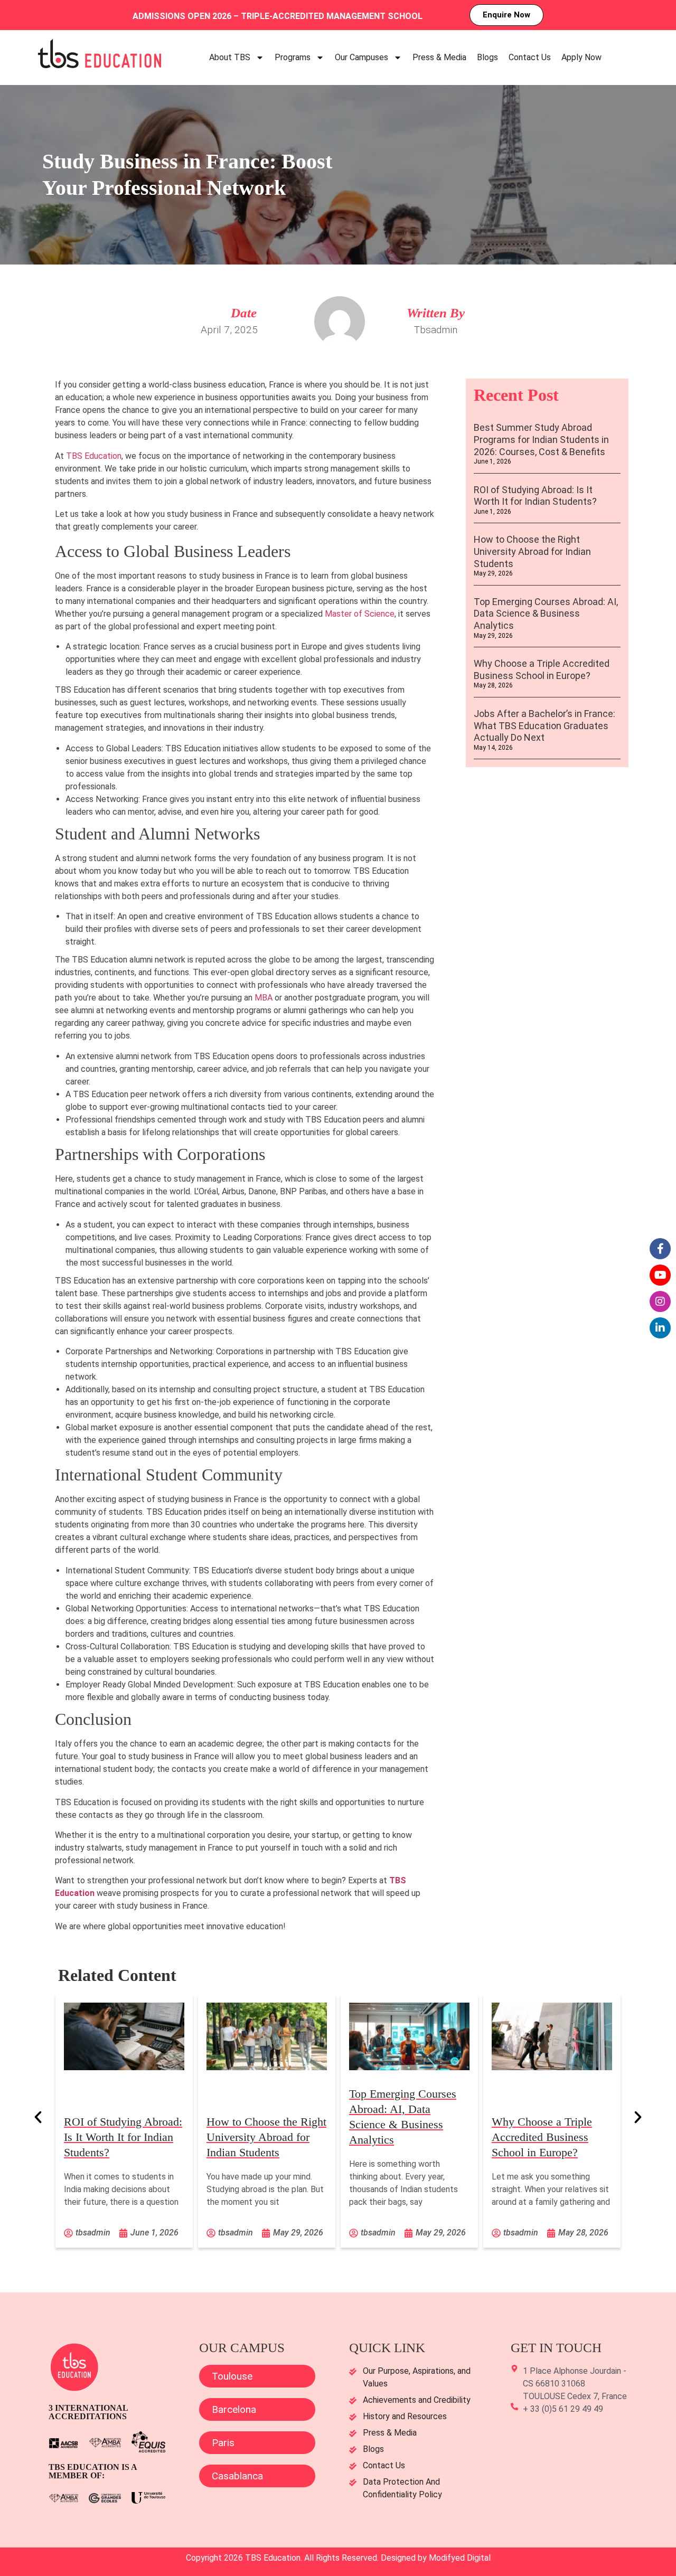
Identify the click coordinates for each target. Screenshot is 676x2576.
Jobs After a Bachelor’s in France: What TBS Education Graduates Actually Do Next (544, 725)
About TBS (230, 57)
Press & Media (439, 57)
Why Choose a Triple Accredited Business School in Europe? (542, 669)
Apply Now (581, 57)
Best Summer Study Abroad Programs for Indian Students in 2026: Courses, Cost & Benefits (541, 439)
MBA (265, 998)
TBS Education (94, 456)
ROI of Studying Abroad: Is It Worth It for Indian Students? (535, 496)
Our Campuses (362, 57)
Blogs (487, 57)
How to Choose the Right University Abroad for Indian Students (532, 551)
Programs (293, 57)
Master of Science (360, 614)
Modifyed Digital (460, 2558)
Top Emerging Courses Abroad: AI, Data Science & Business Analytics (546, 614)
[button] (38, 2117)
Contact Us (530, 57)
